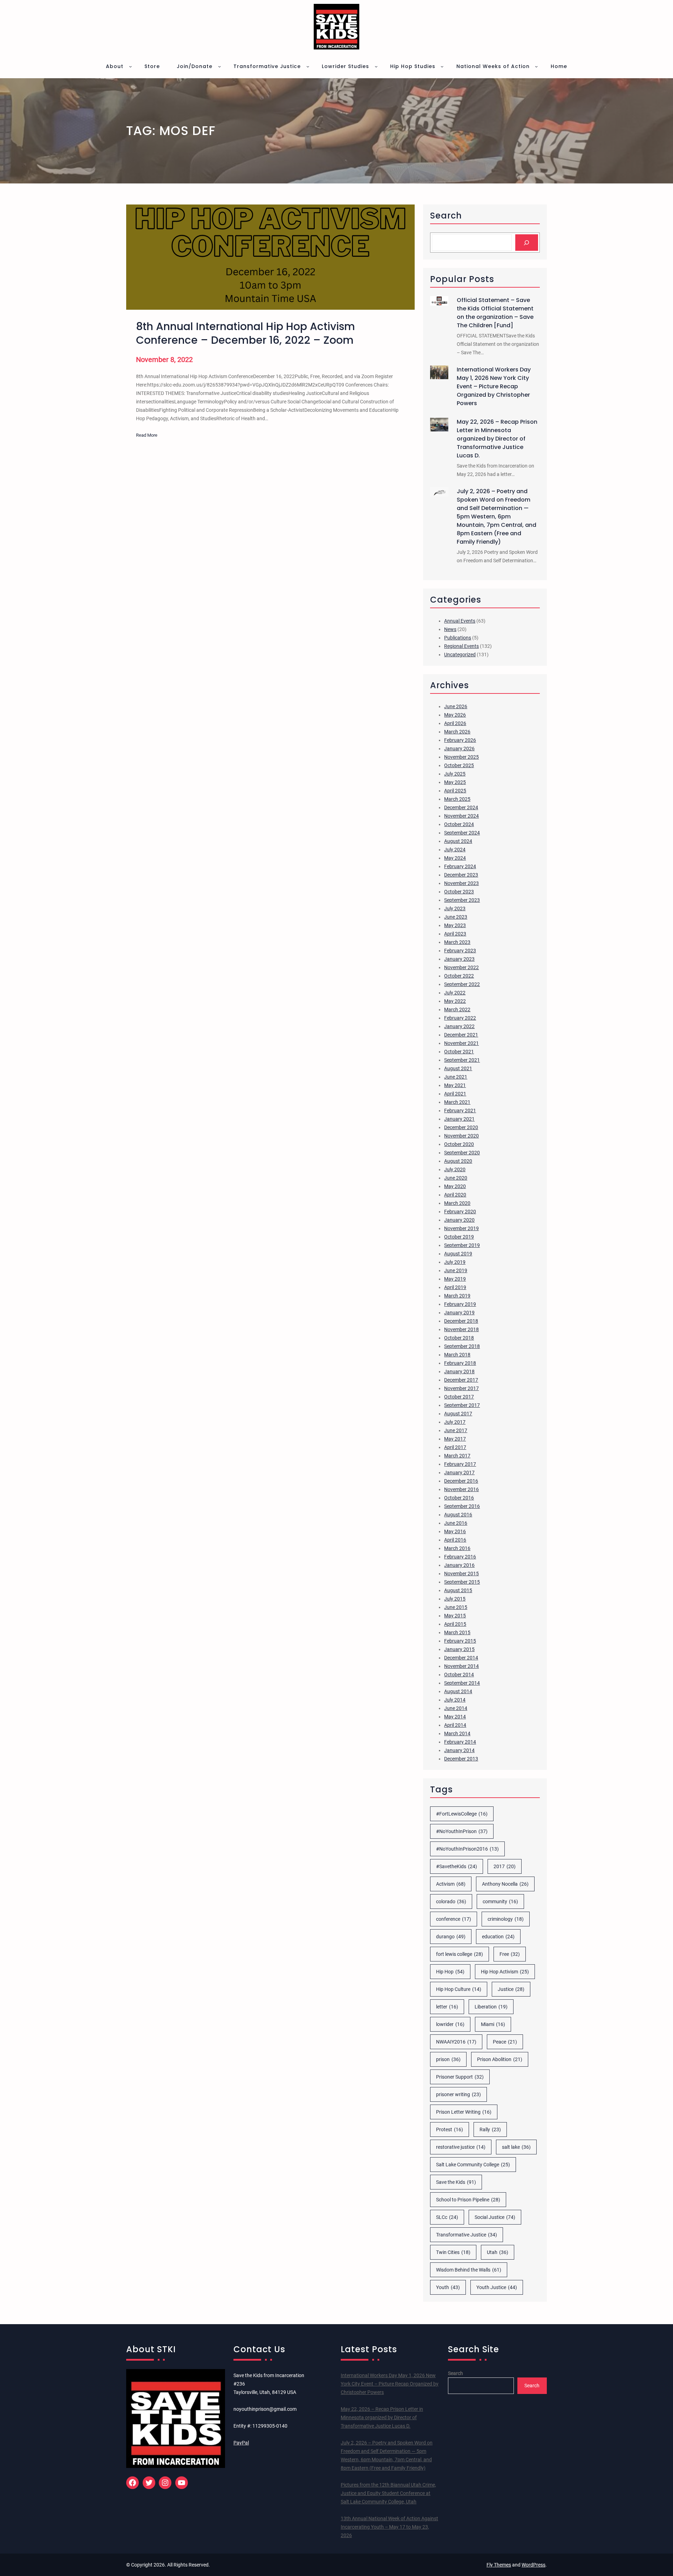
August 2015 (458, 1590)
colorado (451, 1901)
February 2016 (460, 1557)
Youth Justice (497, 2287)
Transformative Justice (467, 2235)
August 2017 (458, 1414)
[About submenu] (130, 66)
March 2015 (457, 1632)
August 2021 (458, 1068)
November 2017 (461, 1388)
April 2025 (455, 791)
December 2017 (461, 1380)
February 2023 (460, 951)
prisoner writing (458, 2094)
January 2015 (459, 1649)
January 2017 (459, 1473)
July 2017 (455, 1422)
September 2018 (462, 1346)
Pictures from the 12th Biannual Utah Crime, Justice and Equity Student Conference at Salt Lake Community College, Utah (388, 2493)
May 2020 (455, 1186)
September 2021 (462, 1060)
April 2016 (455, 1540)
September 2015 (462, 1582)
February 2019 (460, 1304)
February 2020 (460, 1212)
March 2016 (457, 1548)
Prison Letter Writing (464, 2112)
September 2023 (462, 900)
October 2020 (459, 1144)
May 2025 (455, 782)
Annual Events (460, 621)
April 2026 (455, 723)
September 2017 (462, 1405)
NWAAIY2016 (456, 2042)
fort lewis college (460, 1954)
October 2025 (459, 765)
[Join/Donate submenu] (219, 66)
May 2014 (455, 1717)
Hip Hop (450, 1972)
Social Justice (495, 2217)
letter (447, 2007)
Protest (450, 2129)
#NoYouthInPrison (462, 1831)
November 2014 (461, 1666)
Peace (505, 2042)
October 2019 (459, 1237)
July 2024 (455, 850)
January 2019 (459, 1313)
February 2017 (460, 1464)
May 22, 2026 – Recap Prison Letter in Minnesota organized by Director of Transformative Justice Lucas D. (497, 439)
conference (454, 1919)
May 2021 (455, 1085)
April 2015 (455, 1624)
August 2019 (458, 1254)
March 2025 (457, 799)
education (498, 1937)
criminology (506, 1919)
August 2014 (458, 1691)
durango (451, 1937)
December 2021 (461, 1035)
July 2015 (455, 1599)
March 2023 (457, 942)
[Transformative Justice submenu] (308, 66)
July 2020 (455, 1169)
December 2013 (461, 1759)
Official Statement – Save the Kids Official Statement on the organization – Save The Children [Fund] (495, 313)
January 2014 (459, 1750)
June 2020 (456, 1178)
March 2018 (457, 1355)
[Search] (527, 243)
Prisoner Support (460, 2077)
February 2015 (460, 1641)
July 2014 (455, 1700)
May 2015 (455, 1616)
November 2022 (461, 967)
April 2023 (455, 934)
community (500, 1901)
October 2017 (459, 1397)
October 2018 (459, 1338)
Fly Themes (499, 2565)
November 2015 (461, 1574)
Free (510, 1954)
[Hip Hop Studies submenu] (442, 66)
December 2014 (461, 1658)
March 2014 (457, 1733)
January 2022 (459, 1026)
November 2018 (461, 1329)
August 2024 (458, 841)
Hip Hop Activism (505, 1972)
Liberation (491, 2007)
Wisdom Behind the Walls (469, 2270)
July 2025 (455, 774)
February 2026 (460, 740)
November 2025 (461, 757)
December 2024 (461, 807)
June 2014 (456, 1708)
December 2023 (461, 875)
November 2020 (461, 1136)
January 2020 (459, 1220)
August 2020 (458, 1161)
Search (456, 2373)
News (450, 629)
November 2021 (461, 1043)
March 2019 (457, 1296)
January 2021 (459, 1119)
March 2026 (457, 732)
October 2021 (459, 1052)
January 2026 (459, 749)
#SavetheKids (457, 1866)
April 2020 (455, 1195)
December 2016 (461, 1481)
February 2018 (460, 1363)
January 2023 (459, 959)
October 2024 (459, 824)
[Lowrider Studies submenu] (376, 66)
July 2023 (455, 908)
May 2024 (455, 858)
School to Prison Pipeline (468, 2200)
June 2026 (456, 706)
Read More (147, 436)
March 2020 (457, 1203)
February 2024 (460, 866)
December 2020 (461, 1127)
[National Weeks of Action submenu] (536, 66)
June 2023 (456, 917)
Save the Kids (456, 2182)
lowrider (450, 2024)
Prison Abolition (500, 2059)
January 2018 (459, 1371)
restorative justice (461, 2147)
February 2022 (460, 1018)
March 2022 (457, 1009)
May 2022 (455, 1001)
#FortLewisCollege (462, 1814)
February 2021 (460, 1111)
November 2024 (461, 816)
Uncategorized (460, 655)
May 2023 (455, 925)
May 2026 (455, 715)
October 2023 (459, 892)
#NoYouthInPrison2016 (467, 1849)
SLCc (447, 2217)
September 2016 (462, 1506)
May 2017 (455, 1439)
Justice (511, 1989)
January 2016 (459, 1565)
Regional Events (461, 646)
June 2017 (456, 1430)
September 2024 (462, 833)
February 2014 (460, 1742)
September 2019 (462, 1245)
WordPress (533, 2565)
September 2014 (462, 1683)
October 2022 (459, 976)
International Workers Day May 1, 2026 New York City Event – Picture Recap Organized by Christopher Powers (494, 386)
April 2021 (455, 1094)
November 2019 (461, 1228)
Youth (448, 2287)
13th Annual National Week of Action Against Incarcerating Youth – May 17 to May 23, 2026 (389, 2527)
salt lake (516, 2147)
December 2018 (461, 1321)
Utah (498, 2252)
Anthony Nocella (505, 1884)
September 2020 (462, 1153)
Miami (493, 2024)
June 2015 (456, 1607)
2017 (505, 1866)
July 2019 (455, 1262)
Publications (458, 638)
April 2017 (455, 1447)
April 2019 (455, 1287)
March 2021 (457, 1102)
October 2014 (459, 1675)
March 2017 (457, 1456)
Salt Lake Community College (473, 2165)
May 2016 (455, 1531)
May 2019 (455, 1279)
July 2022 (455, 993)
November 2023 (461, 883)
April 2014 (455, 1725)
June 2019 (456, 1270)
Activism (451, 1884)
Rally (490, 2129)
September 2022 (462, 984)
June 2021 (456, 1077)
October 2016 (459, 1498)
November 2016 (461, 1489)
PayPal (241, 2443)
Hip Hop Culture (459, 1989)
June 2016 (456, 1523)
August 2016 (458, 1515)
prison (448, 2059)
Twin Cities (453, 2252)
